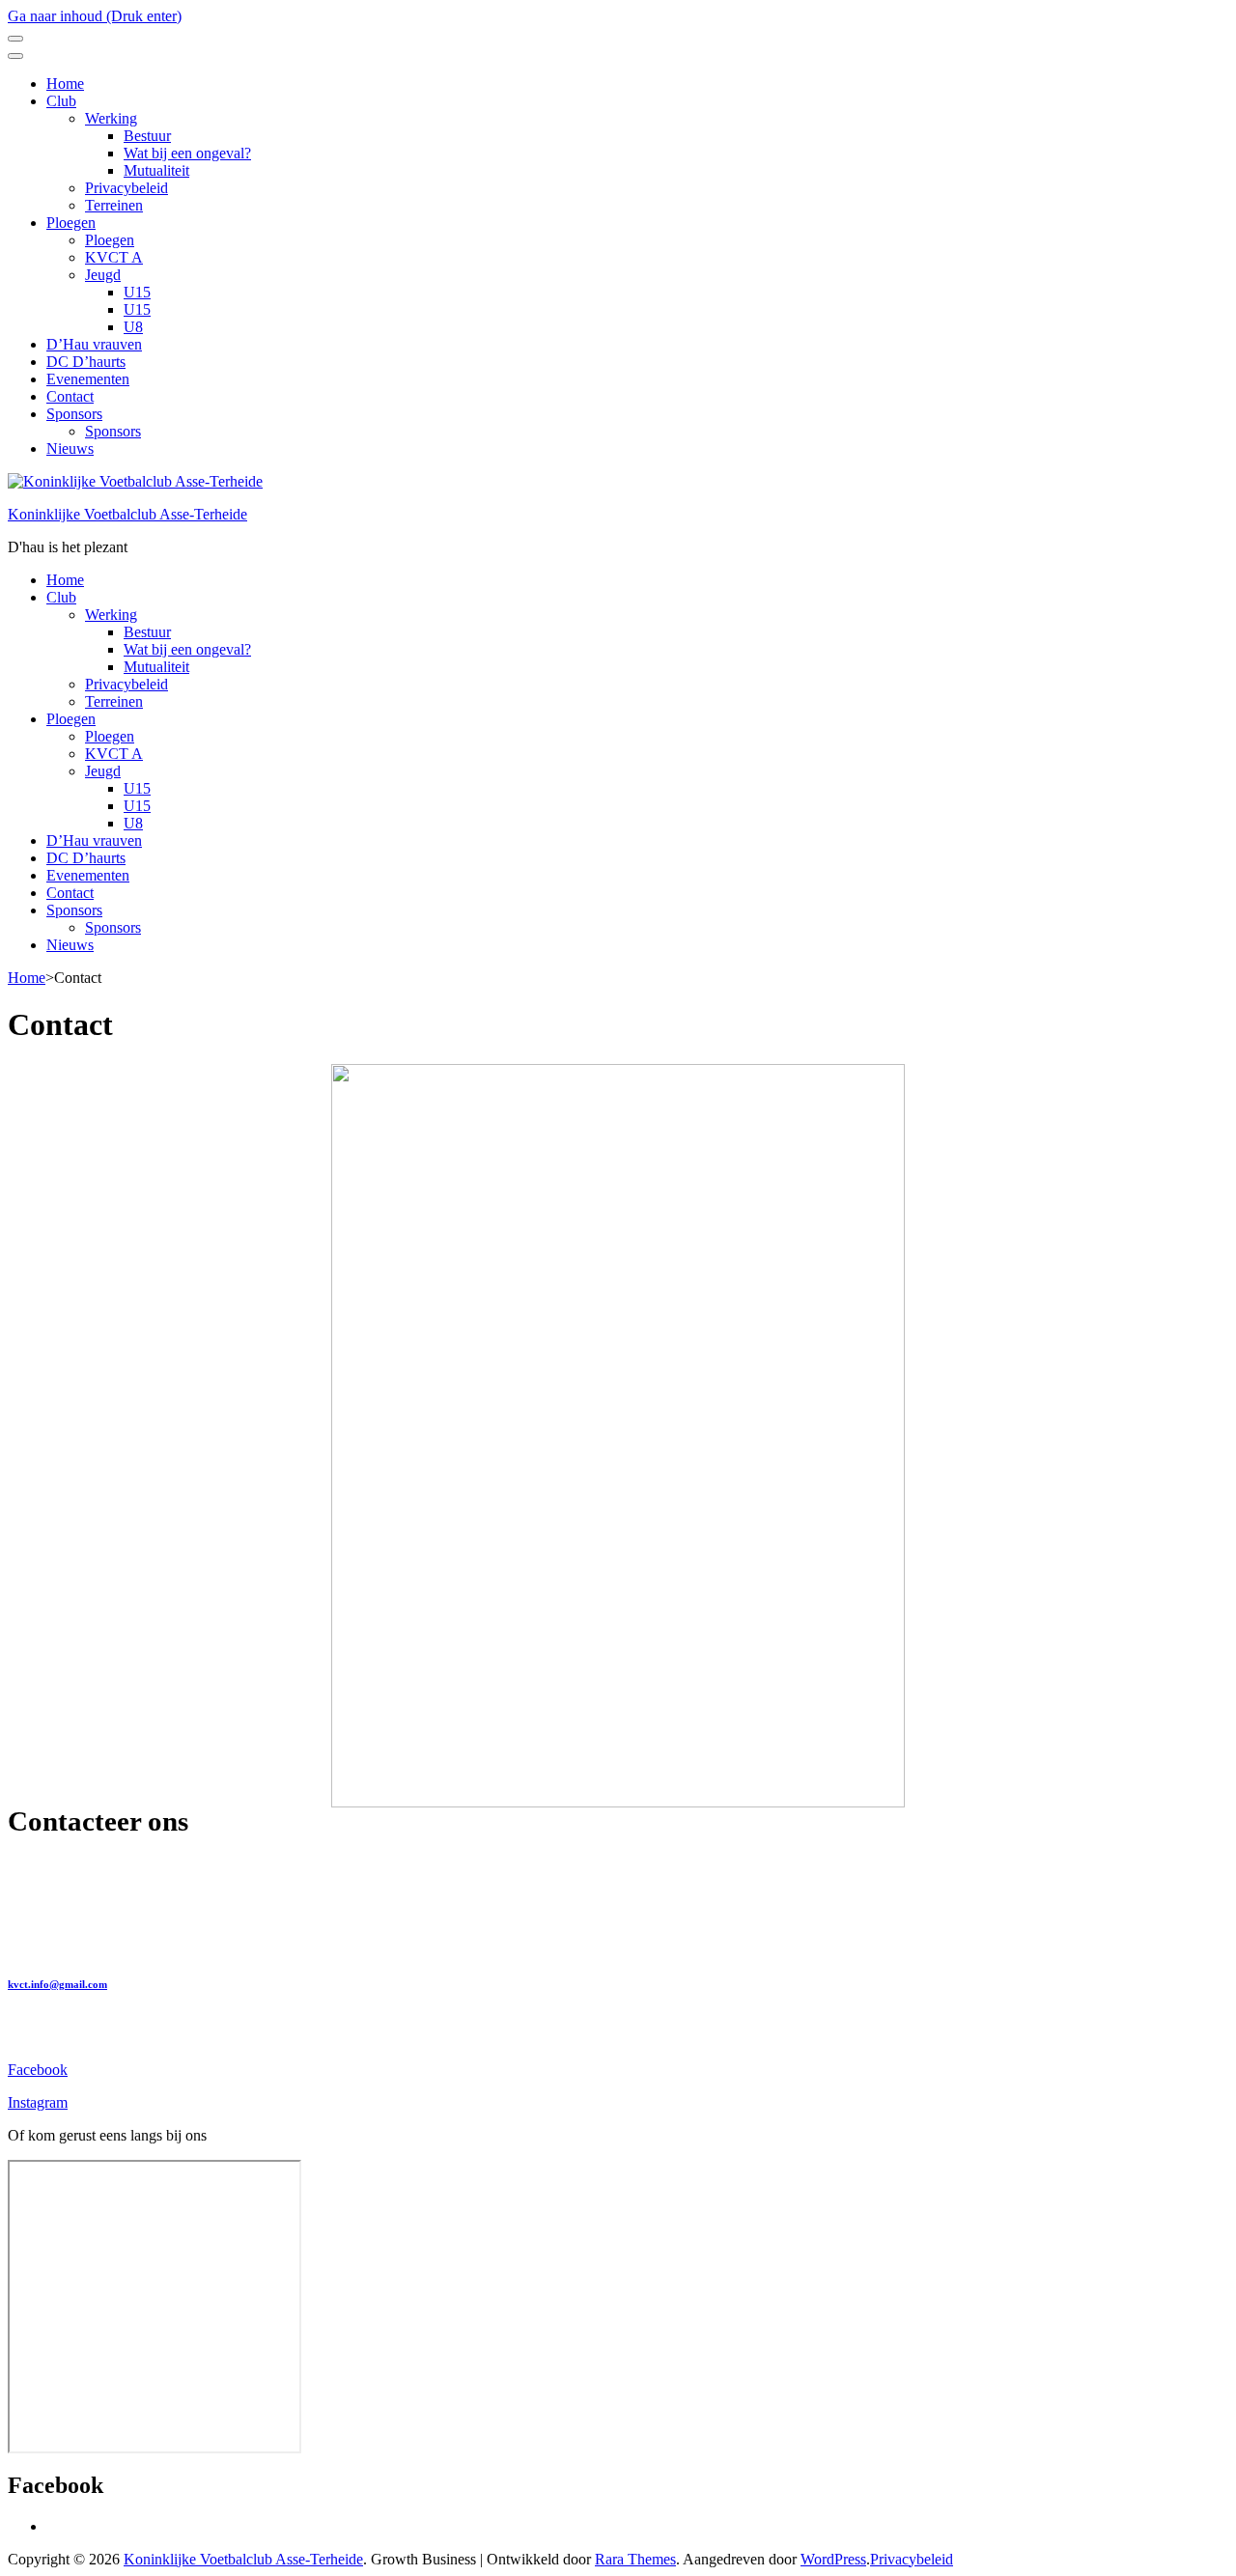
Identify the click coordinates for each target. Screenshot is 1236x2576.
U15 (137, 292)
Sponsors (74, 414)
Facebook (38, 2070)
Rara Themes (635, 2559)
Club (61, 101)
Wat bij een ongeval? (187, 153)
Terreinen (114, 205)
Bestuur (147, 136)
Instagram (38, 2102)
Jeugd (103, 275)
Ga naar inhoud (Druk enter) (95, 16)
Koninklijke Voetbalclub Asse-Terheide (127, 514)
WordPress (833, 2559)
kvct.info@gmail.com (57, 1984)
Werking (111, 118)
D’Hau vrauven (94, 344)
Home (65, 84)
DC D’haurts (86, 362)
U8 (133, 327)
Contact (70, 396)
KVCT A (114, 257)
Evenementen (88, 379)
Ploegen (71, 223)
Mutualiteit (156, 170)
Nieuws (70, 448)
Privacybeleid (126, 188)
